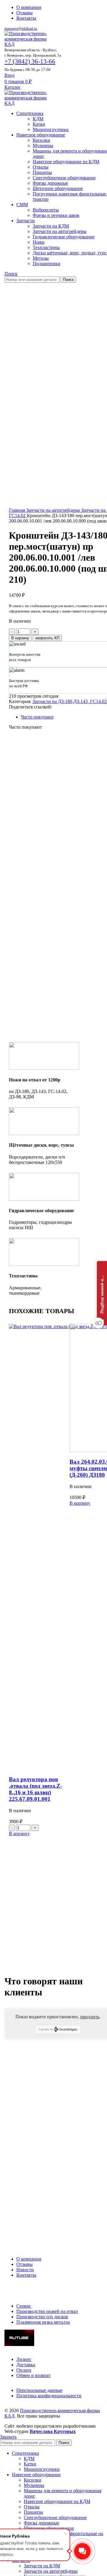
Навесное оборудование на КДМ (66, 162)
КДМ (38, 119)
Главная (18, 510)
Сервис (24, 2306)
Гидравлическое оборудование (64, 237)
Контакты (26, 2275)
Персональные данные (39, 2390)
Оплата (24, 2370)
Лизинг (24, 2359)
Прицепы (42, 172)
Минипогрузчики (51, 129)
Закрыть (8, 2437)
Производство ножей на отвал (47, 2311)
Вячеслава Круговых (53, 2431)
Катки (39, 124)
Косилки (41, 140)
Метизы (41, 258)
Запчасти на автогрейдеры (60, 231)
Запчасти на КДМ (51, 226)
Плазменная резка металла (43, 2322)
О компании (29, 2259)
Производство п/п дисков (42, 2317)
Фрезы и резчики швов (56, 215)
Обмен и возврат (33, 2375)
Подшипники (47, 263)
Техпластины (46, 247)
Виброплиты (46, 210)
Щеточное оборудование (58, 188)
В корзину (20, 638)
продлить (90, 2017)
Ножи (39, 242)
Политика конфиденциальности (49, 2396)
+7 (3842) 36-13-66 (30, 61)
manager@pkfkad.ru (21, 28)
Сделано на (46, 2029)
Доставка (26, 2365)
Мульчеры (43, 146)
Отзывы (25, 2264)
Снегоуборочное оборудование (64, 178)
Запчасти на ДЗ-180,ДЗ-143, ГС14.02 (70, 701)
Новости (25, 2270)
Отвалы (41, 167)
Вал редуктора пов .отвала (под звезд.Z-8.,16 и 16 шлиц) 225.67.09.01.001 (36, 1789)
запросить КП (47, 638)
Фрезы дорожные (50, 183)
